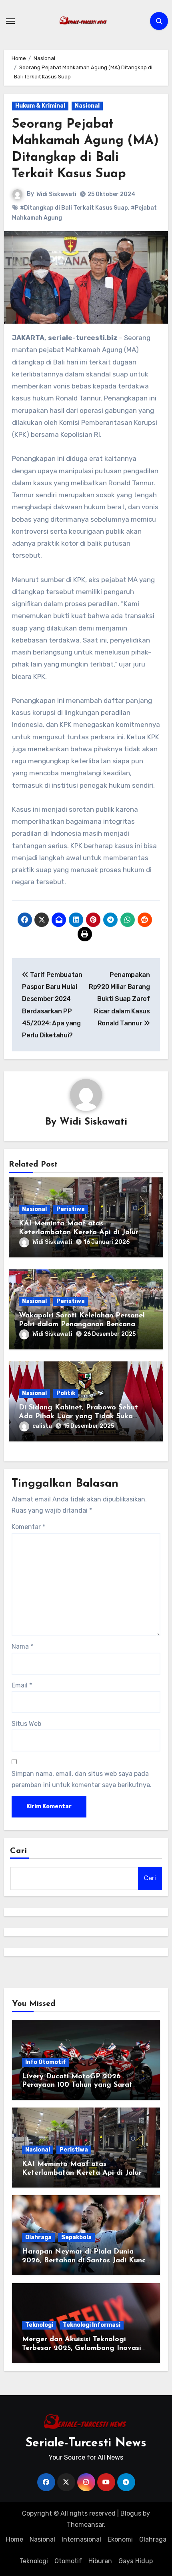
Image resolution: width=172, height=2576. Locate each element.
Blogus (131, 2513)
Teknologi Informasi (92, 2325)
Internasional (81, 2539)
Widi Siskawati (56, 194)
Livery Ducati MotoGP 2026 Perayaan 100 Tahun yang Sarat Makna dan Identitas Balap (77, 2085)
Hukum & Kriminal (40, 106)
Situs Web (26, 1724)
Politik (66, 1393)
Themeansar (85, 2525)
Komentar (28, 1527)
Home (15, 2539)
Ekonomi (120, 2539)
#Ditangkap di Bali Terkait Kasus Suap (74, 208)
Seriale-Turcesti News (86, 2443)
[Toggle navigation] (10, 21)
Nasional (87, 106)
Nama (22, 1646)
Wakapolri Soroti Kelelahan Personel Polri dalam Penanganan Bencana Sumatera (82, 1324)
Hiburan (100, 2561)
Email (22, 1685)
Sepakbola (76, 2237)
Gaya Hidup (136, 2561)
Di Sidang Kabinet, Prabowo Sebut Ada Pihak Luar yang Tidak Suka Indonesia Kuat (78, 1416)
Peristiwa (71, 1209)
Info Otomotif (46, 2062)
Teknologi (39, 2325)
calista (42, 1426)
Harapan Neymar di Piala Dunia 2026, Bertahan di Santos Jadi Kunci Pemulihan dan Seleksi (85, 2261)
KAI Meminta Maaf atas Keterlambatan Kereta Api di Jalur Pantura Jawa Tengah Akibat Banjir (80, 1232)
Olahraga (38, 2237)
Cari (19, 1851)
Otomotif (68, 2561)
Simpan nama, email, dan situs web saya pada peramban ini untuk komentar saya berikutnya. (82, 1779)
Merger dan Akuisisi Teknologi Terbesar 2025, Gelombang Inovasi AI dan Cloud (82, 2348)
